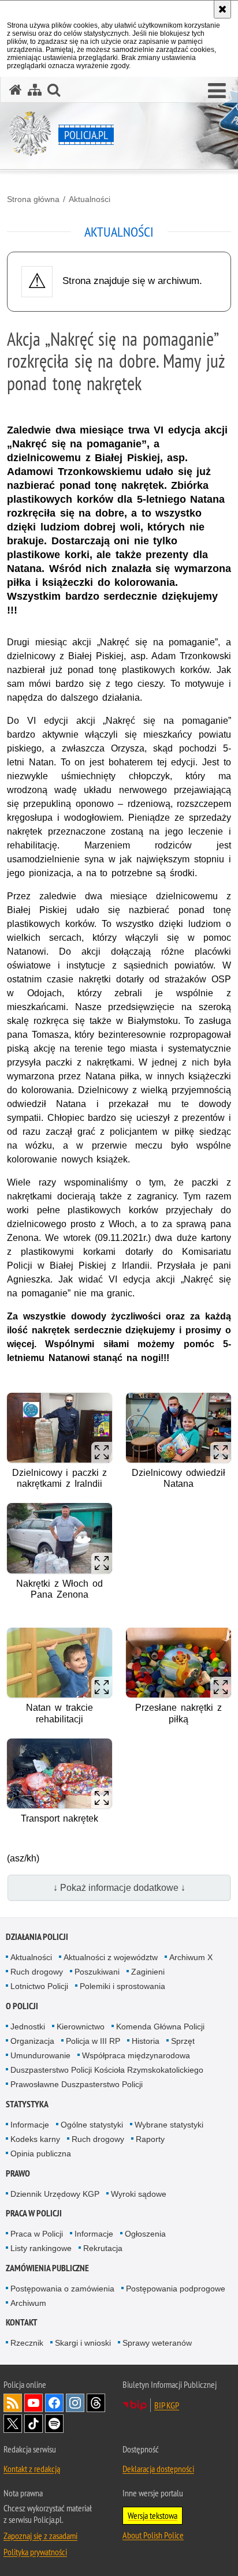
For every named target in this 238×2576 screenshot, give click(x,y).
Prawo (18, 2173)
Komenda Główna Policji (160, 2027)
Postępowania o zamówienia (62, 2289)
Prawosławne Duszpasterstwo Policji (77, 2084)
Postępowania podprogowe (176, 2289)
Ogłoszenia (145, 2234)
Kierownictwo (81, 2027)
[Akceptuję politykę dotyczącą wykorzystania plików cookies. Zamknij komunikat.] (222, 9)
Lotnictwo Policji (39, 1986)
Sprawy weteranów (157, 2343)
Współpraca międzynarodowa (136, 2055)
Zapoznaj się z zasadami (40, 2536)
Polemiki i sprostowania (122, 1986)
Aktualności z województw (111, 1957)
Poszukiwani (97, 1972)
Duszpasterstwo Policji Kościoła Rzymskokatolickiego (107, 2070)
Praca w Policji (34, 2213)
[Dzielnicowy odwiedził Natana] (178, 1428)
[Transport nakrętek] (59, 1773)
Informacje (30, 2125)
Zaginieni (148, 1972)
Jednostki (28, 2027)
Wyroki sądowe (139, 2194)
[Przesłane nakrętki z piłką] (178, 1663)
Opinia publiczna (41, 2153)
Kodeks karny (35, 2139)
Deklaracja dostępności (158, 2469)
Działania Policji (37, 1937)
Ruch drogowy (37, 1972)
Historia (146, 2041)
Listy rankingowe (41, 2248)
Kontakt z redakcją (32, 2469)
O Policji (22, 2006)
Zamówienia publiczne (47, 2268)
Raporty (150, 2139)
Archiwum (28, 2303)
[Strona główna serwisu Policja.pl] (16, 90)
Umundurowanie (40, 2055)
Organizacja (32, 2041)
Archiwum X (191, 1957)
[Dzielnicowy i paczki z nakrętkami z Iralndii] (59, 1428)
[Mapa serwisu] (35, 90)
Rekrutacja (103, 2248)
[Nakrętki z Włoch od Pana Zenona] (59, 1538)
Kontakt (22, 2322)
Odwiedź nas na (34, 2403)
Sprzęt (183, 2041)
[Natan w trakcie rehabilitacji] (59, 1663)
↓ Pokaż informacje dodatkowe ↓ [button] (119, 1888)
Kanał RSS (13, 2403)
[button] (217, 91)
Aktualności (90, 199)
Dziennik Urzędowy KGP (55, 2194)
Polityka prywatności (35, 2552)
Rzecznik (27, 2343)
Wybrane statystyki (169, 2125)
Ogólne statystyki (92, 2125)
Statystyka (27, 2104)
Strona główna (33, 199)
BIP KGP (167, 2405)
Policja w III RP (93, 2041)
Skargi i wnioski (83, 2343)
